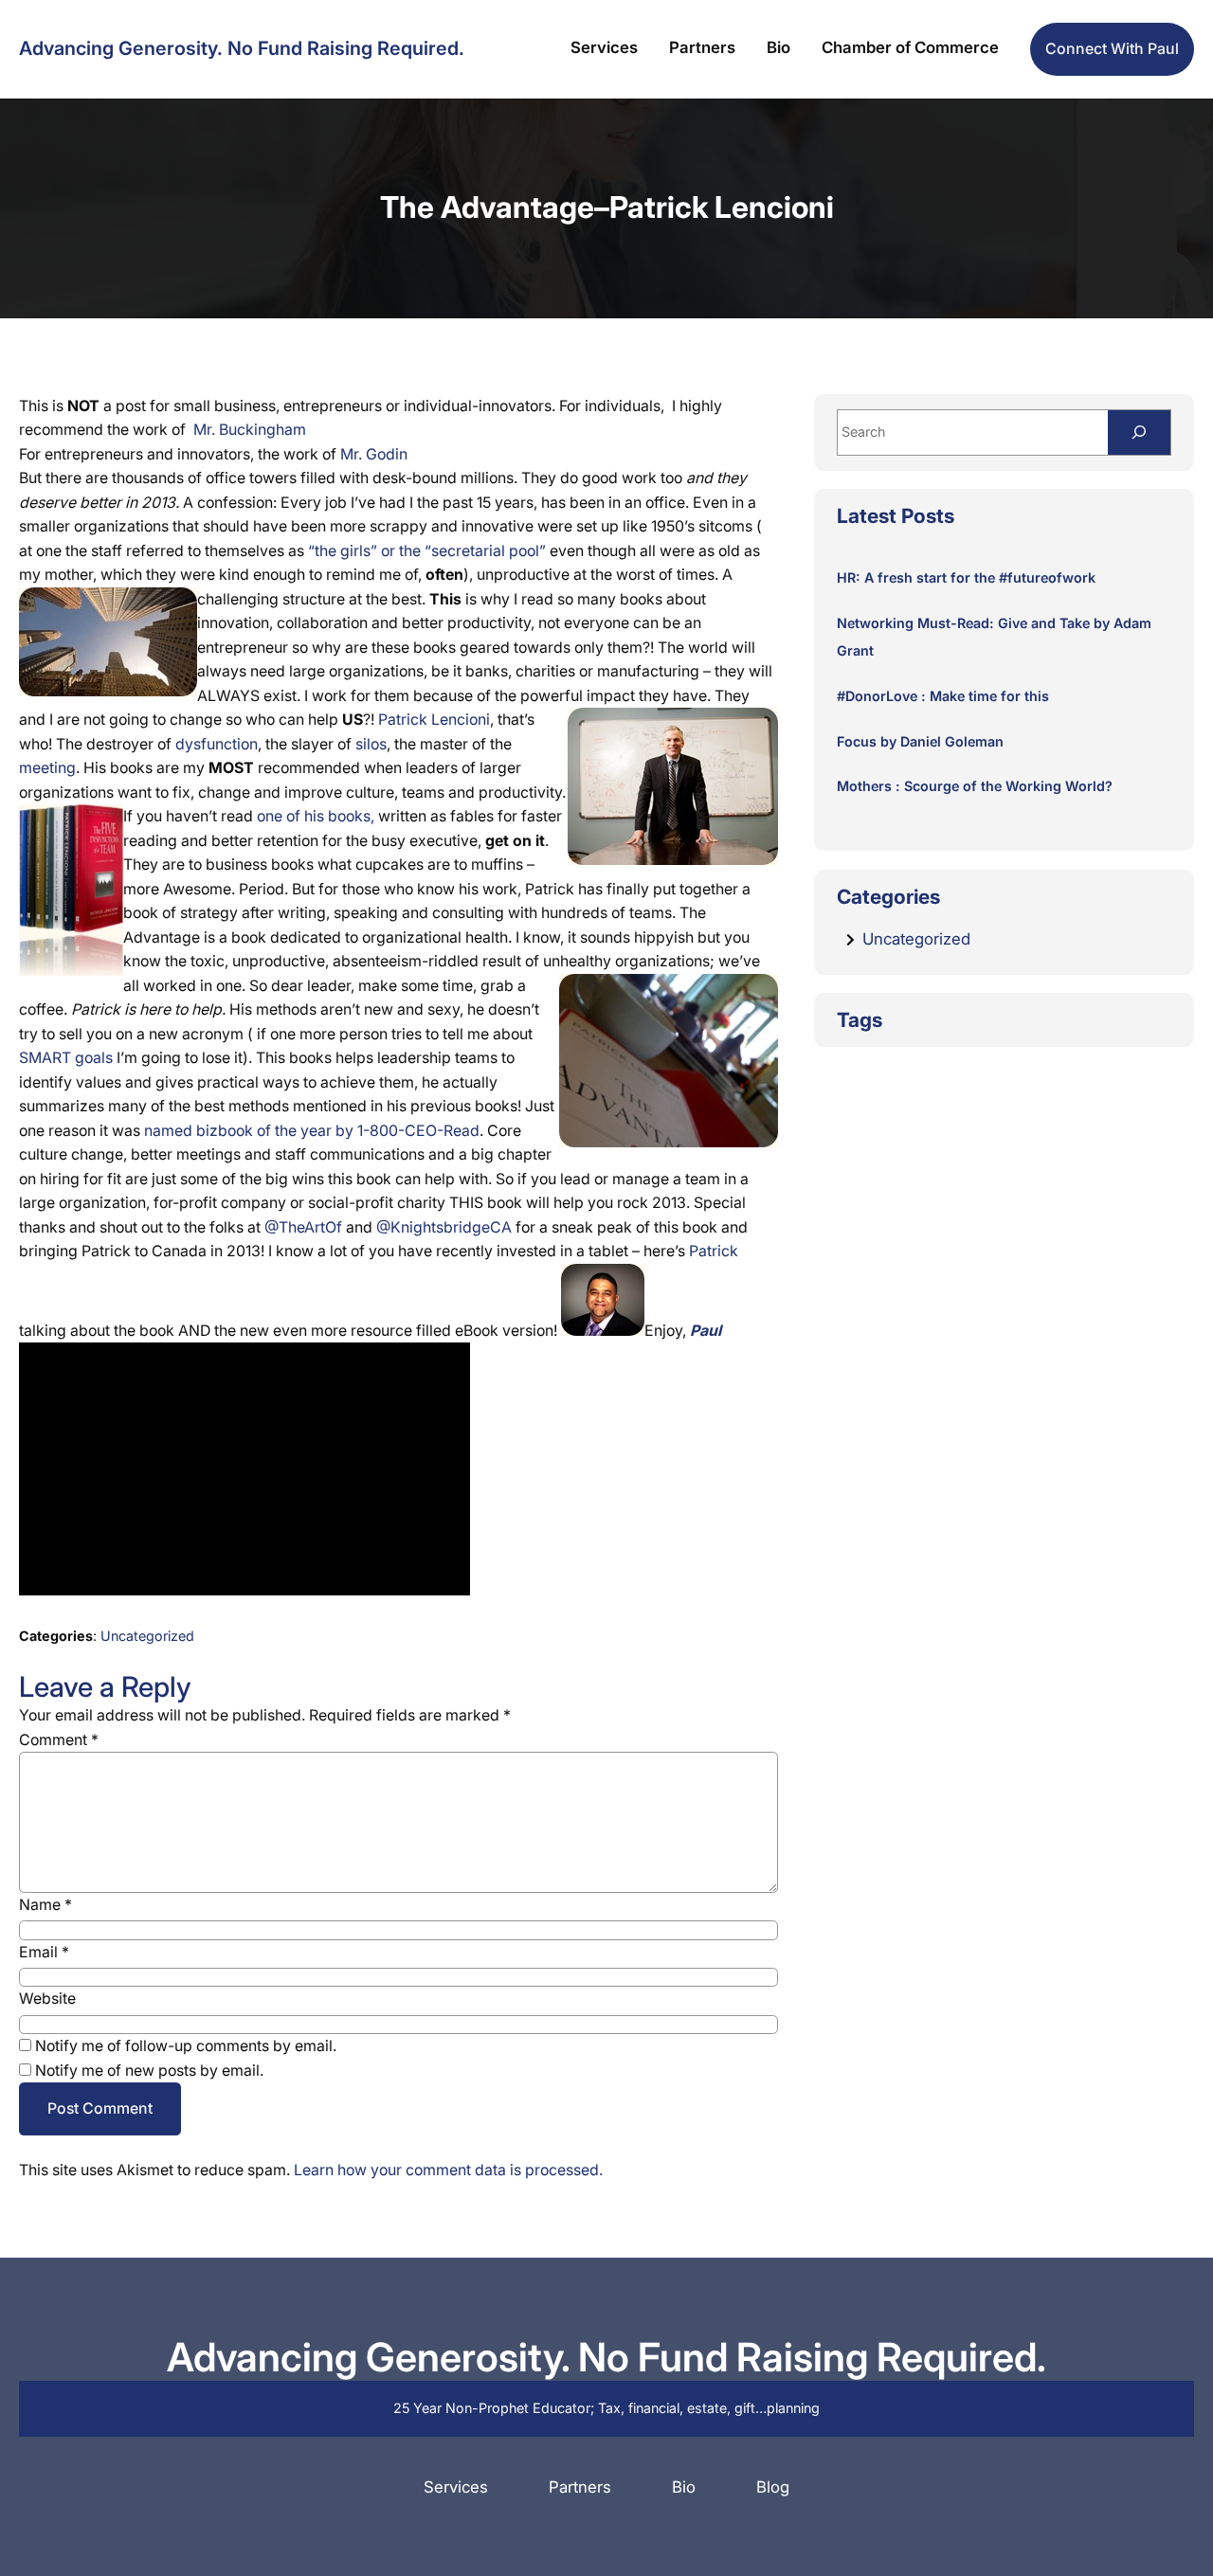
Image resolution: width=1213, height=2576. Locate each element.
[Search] (1139, 432)
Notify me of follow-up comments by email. (186, 2046)
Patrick (714, 1251)
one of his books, (316, 816)
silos (371, 744)
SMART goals (66, 1058)
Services (456, 2487)
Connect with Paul (1112, 49)
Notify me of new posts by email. (149, 2071)
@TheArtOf (303, 1227)
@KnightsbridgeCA (444, 1227)
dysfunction (217, 744)
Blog (773, 2487)
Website (47, 1999)
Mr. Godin (374, 454)
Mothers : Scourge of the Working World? (975, 786)
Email (44, 1952)
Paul (706, 1331)
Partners (580, 2487)
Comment (59, 1740)
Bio (684, 2487)
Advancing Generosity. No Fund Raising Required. (242, 48)
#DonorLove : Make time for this (943, 696)
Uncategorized (147, 1636)
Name (45, 1905)
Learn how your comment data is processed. (448, 2170)
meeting (47, 768)
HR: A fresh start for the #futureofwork (966, 577)
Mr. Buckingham (250, 430)
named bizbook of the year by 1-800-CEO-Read (312, 1131)
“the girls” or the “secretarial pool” (427, 551)
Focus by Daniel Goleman (920, 741)
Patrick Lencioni (434, 720)
